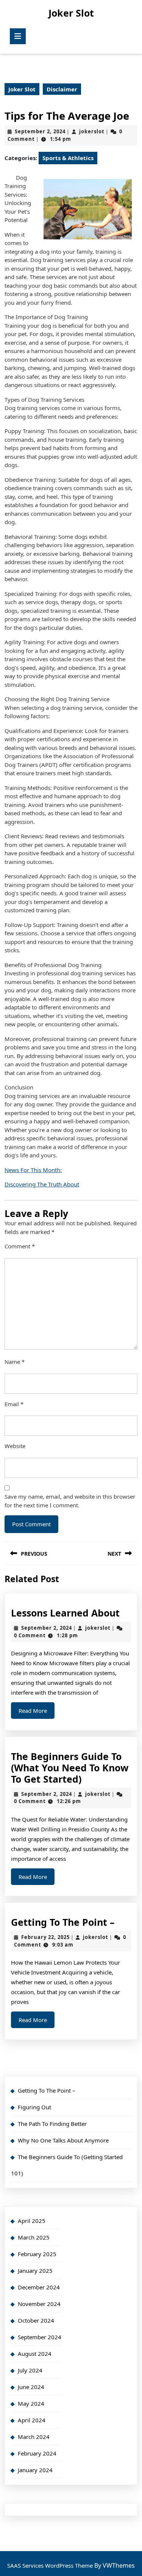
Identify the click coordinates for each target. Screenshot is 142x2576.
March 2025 (34, 2237)
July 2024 (30, 2370)
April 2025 (32, 2221)
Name (15, 1362)
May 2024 (31, 2403)
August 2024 (35, 2354)
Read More (37, 1713)
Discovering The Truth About (42, 1184)
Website (15, 1446)
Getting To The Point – (63, 1922)
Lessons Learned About (65, 1613)
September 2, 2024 (40, 131)
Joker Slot (71, 13)
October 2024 (36, 2320)
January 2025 (35, 2271)
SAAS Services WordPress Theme (51, 2565)
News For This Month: (33, 1170)
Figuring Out (34, 2107)
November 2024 (39, 2304)
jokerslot (92, 131)
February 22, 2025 (45, 1937)
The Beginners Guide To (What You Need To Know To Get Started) (70, 1768)
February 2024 (37, 2453)
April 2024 (32, 2420)
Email (14, 1404)
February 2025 (37, 2254)
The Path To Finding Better (52, 2124)
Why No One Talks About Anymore (63, 2140)
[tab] (18, 36)
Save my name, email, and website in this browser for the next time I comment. (70, 1501)
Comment (20, 1246)
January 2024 (35, 2470)
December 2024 (39, 2287)
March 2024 (34, 2437)
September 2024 (40, 2337)
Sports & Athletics (68, 158)
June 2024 (31, 2387)
